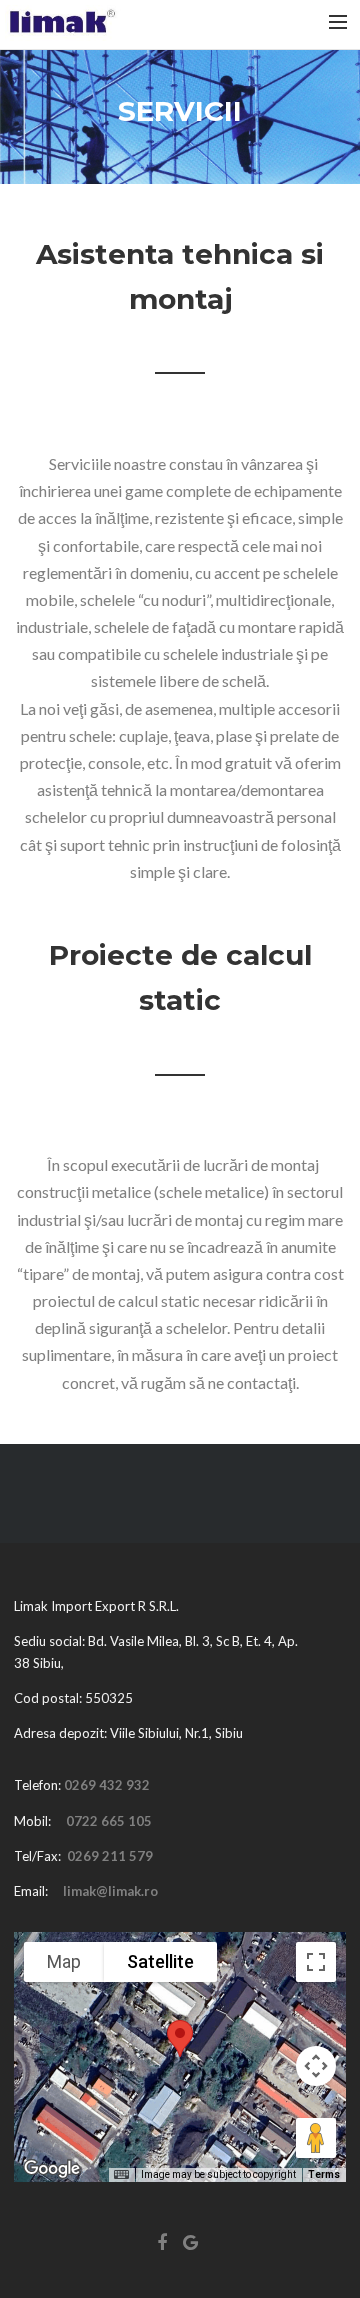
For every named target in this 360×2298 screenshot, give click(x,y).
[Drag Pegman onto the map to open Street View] (316, 2138)
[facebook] (165, 2247)
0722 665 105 (109, 1821)
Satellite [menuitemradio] (160, 1961)
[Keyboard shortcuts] (121, 2175)
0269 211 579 (110, 1856)
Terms (324, 2174)
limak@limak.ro (110, 1891)
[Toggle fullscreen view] (316, 1962)
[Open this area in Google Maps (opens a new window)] (52, 2169)
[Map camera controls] (316, 2066)
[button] (180, 2038)
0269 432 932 (107, 1785)
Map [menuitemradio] (64, 1961)
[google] (194, 2247)
